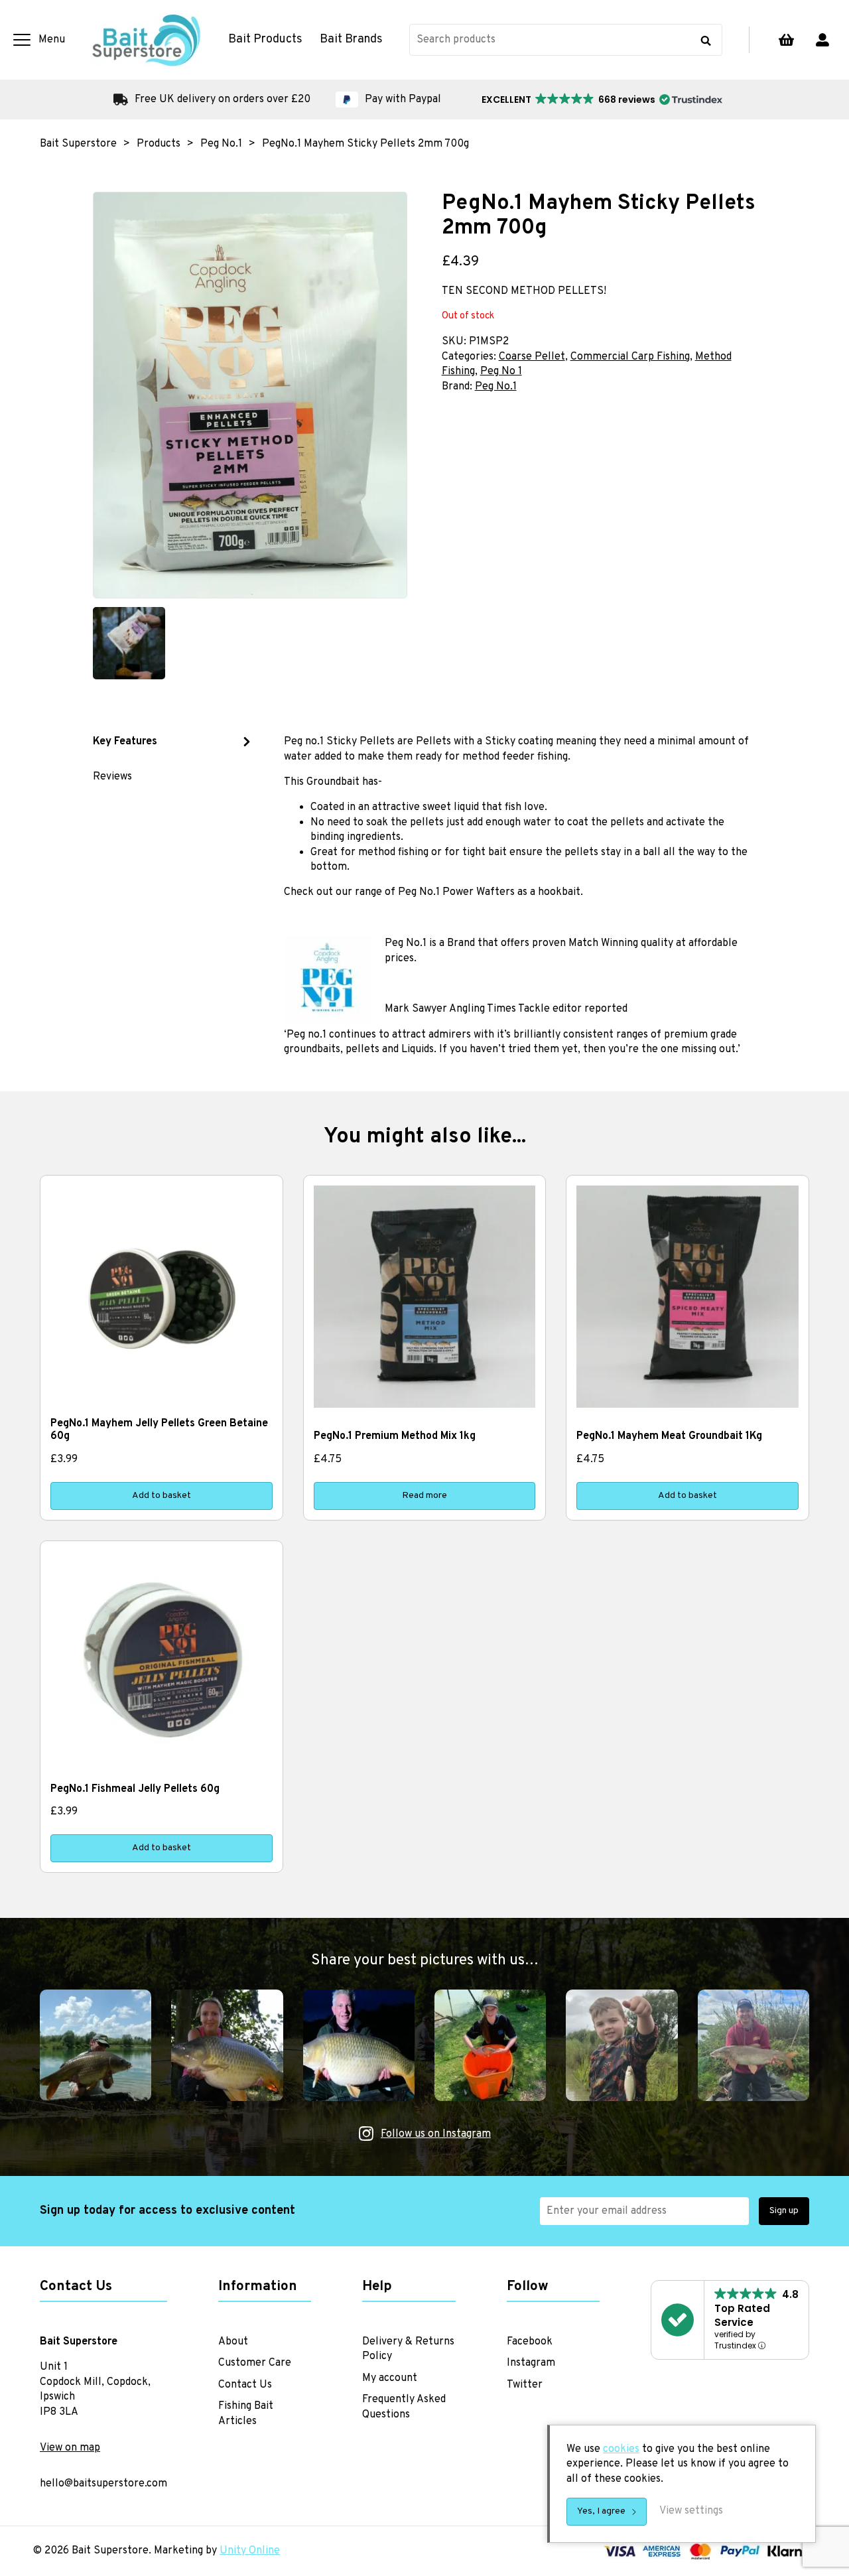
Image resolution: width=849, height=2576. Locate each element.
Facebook (530, 2342)
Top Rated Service (742, 2315)
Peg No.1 (496, 387)
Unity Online (250, 2551)
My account (822, 40)
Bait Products (265, 40)
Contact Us (245, 2385)
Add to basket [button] (162, 1496)
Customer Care (255, 2363)
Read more (424, 1496)
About (233, 2342)
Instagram (531, 2363)
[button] (601, 100)
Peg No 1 (501, 372)
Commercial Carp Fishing (630, 357)
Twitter (525, 2385)
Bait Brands (351, 40)
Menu (52, 40)
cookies (621, 2449)
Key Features (125, 742)
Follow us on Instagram (436, 2134)
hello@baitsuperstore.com (103, 2484)
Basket (786, 40)
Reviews (112, 777)
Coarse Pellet (532, 357)
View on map (70, 2448)
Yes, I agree (601, 2511)
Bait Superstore (147, 40)
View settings (691, 2511)
